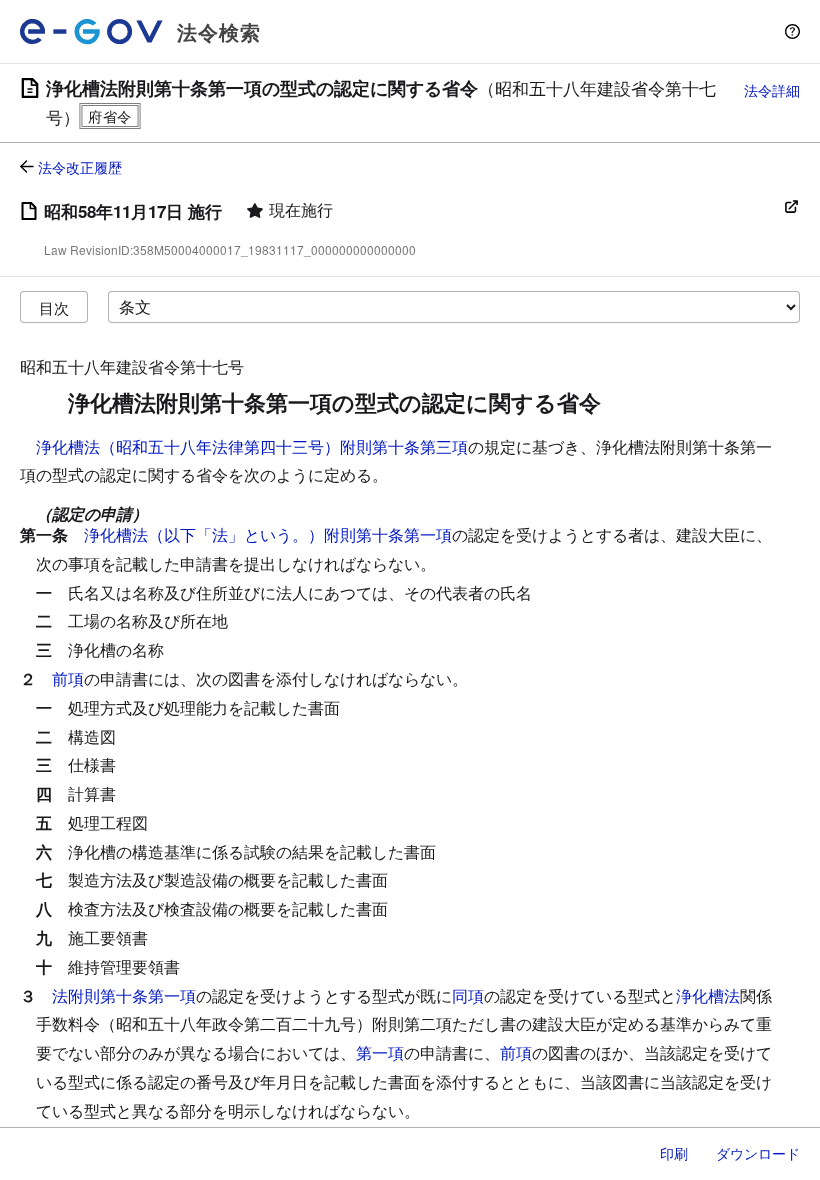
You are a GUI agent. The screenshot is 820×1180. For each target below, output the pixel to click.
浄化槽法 (708, 995)
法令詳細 (772, 90)
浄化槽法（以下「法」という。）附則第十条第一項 (268, 534)
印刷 (674, 1153)
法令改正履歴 (80, 167)
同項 (468, 995)
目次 (54, 307)
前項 (68, 678)
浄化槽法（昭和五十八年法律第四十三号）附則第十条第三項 (252, 446)
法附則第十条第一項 (124, 995)
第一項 (380, 1052)
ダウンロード (758, 1153)
